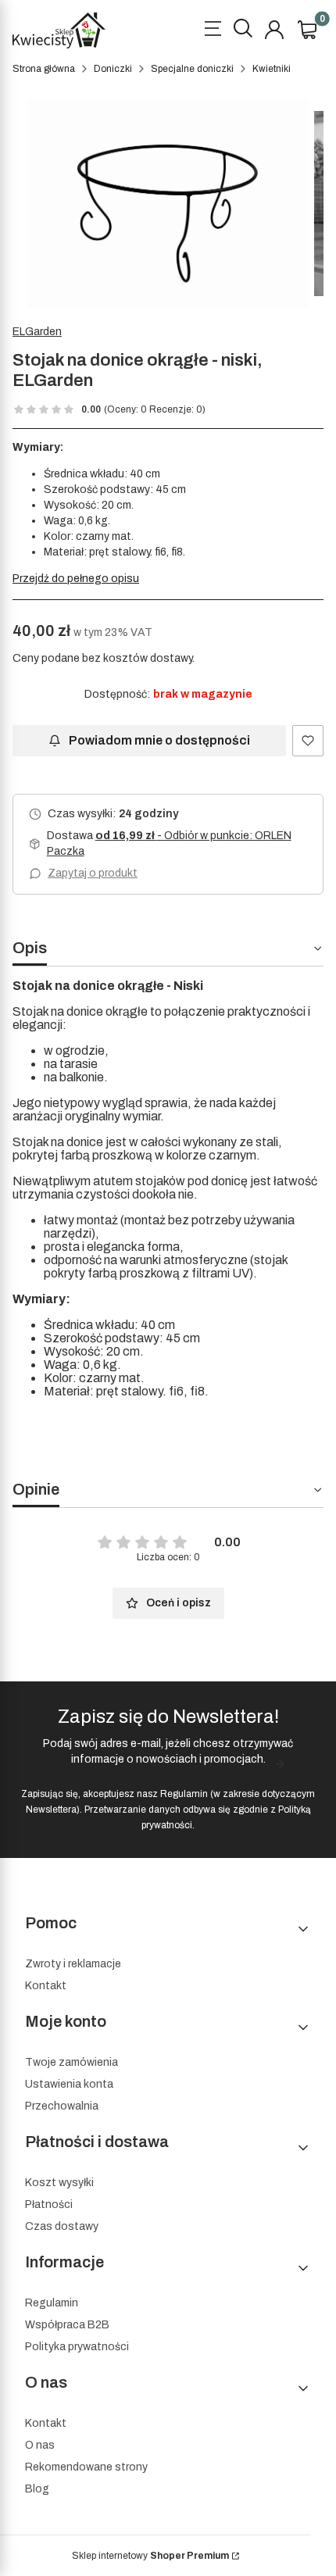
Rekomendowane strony (86, 2467)
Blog (37, 2489)
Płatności (49, 2204)
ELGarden (37, 332)
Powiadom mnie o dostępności (159, 740)
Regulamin (184, 1794)
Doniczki (113, 69)
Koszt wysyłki (59, 2183)
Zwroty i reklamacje (73, 1964)
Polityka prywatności (77, 2347)
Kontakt (46, 1986)
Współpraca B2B (67, 2325)
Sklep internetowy (150, 2556)
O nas (40, 2445)
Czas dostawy (62, 2226)
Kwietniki (272, 69)
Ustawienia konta (69, 2084)
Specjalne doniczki (192, 69)
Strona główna (44, 69)
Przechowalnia (62, 2106)
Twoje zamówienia (71, 2062)
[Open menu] (213, 30)
